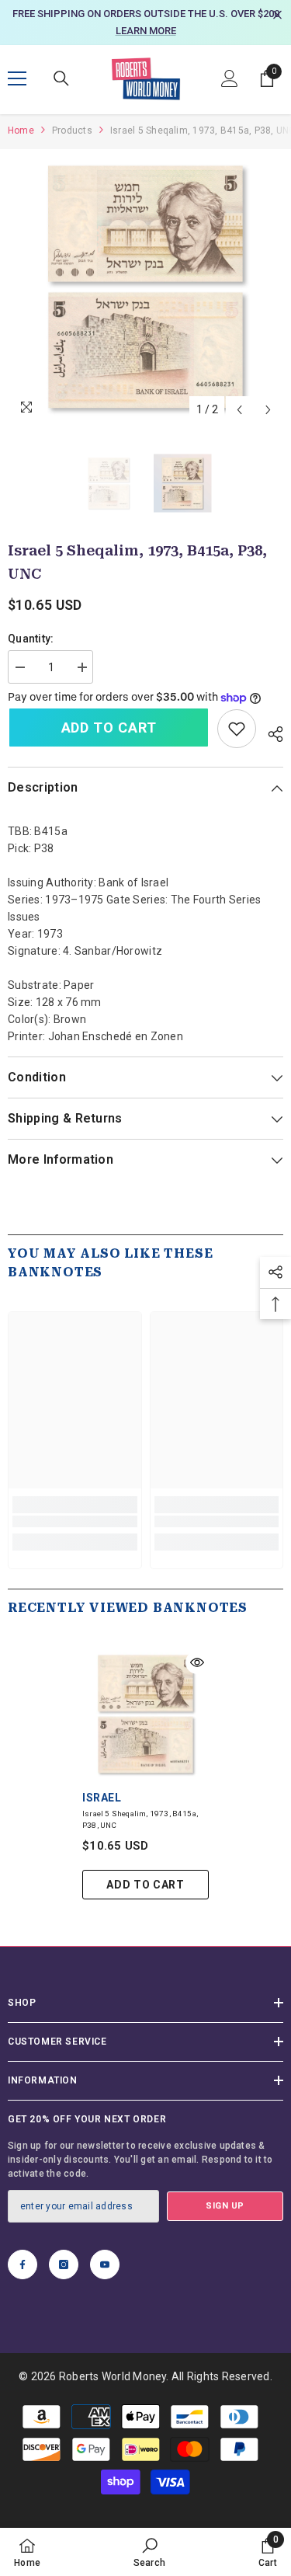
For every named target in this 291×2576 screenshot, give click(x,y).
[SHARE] (270, 732)
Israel (102, 1798)
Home (21, 131)
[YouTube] (105, 2264)
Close (277, 15)
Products (72, 131)
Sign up (225, 2206)
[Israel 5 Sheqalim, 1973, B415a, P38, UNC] (145, 1714)
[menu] (17, 78)
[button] (239, 410)
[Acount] (230, 78)
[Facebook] (23, 2264)
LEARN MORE (146, 31)
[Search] (61, 78)
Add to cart (109, 728)
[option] (145, 23)
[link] (237, 729)
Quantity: (31, 639)
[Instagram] (64, 2264)
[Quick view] (197, 1662)
